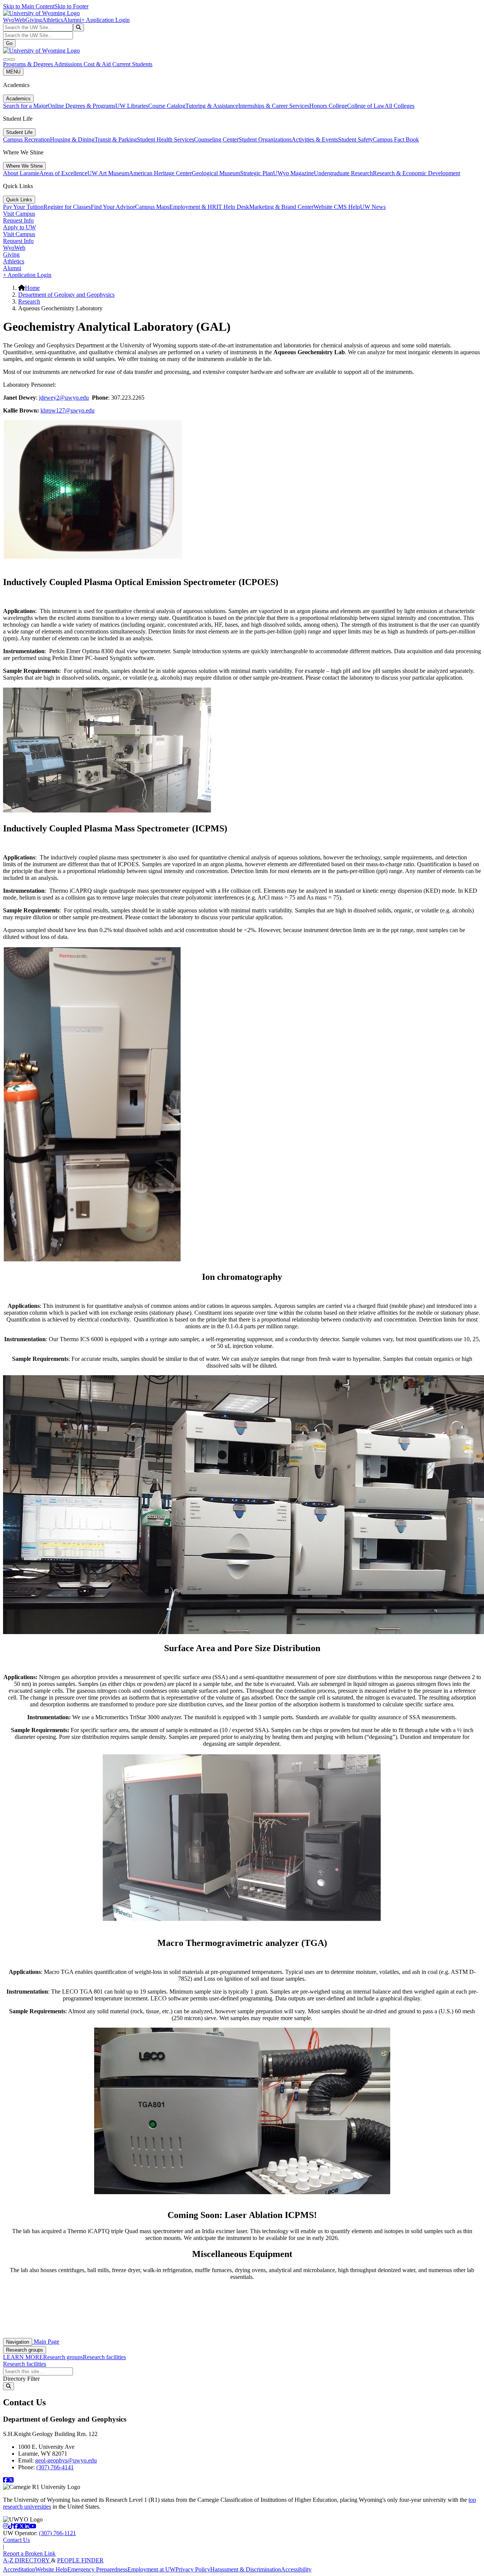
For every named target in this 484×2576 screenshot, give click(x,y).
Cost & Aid (98, 64)
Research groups (25, 2350)
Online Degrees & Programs (81, 106)
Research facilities (104, 2357)
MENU (13, 72)
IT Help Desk (233, 207)
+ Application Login (105, 20)
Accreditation (19, 2569)
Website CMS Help (337, 207)
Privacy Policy (193, 2569)
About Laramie (21, 173)
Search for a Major (25, 106)
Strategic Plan (257, 173)
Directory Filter (21, 2379)
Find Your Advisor (113, 207)
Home (32, 288)
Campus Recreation (26, 139)
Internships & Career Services (274, 106)
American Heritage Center (160, 173)
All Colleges (399, 106)
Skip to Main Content (29, 6)
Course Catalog (167, 106)
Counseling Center (216, 139)
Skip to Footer (71, 6)
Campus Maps (152, 207)
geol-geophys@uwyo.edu (66, 2460)
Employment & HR (193, 207)
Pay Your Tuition (23, 207)
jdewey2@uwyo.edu (64, 398)
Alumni (72, 20)
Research (29, 301)
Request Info (18, 220)
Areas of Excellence (63, 173)
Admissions (69, 64)
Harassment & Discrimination (246, 2569)
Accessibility (296, 2569)
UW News (373, 207)
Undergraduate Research (343, 173)
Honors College (328, 106)
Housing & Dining (72, 139)
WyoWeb (14, 20)
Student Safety (355, 139)
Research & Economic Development (417, 173)
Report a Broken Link (29, 2553)
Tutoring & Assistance (212, 106)
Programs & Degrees (29, 64)
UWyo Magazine (293, 173)
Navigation (18, 2342)
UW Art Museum (108, 173)
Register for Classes (67, 207)
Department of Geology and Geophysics (66, 295)
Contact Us (16, 2540)
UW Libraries (132, 106)
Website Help (51, 2569)
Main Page (46, 2342)
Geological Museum (216, 173)
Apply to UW (19, 227)
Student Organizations (265, 139)
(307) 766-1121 (57, 2533)
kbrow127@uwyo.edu (67, 410)
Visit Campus (19, 214)
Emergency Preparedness (97, 2569)
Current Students (132, 64)
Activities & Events (315, 139)
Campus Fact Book (396, 139)
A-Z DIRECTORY (27, 2560)
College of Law (366, 106)
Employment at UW (151, 2569)
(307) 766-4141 (55, 2467)
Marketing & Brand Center (281, 207)
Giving (34, 20)
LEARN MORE (23, 2357)
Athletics (53, 20)
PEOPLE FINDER (80, 2560)
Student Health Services (165, 139)
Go (9, 43)
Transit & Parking (116, 139)
